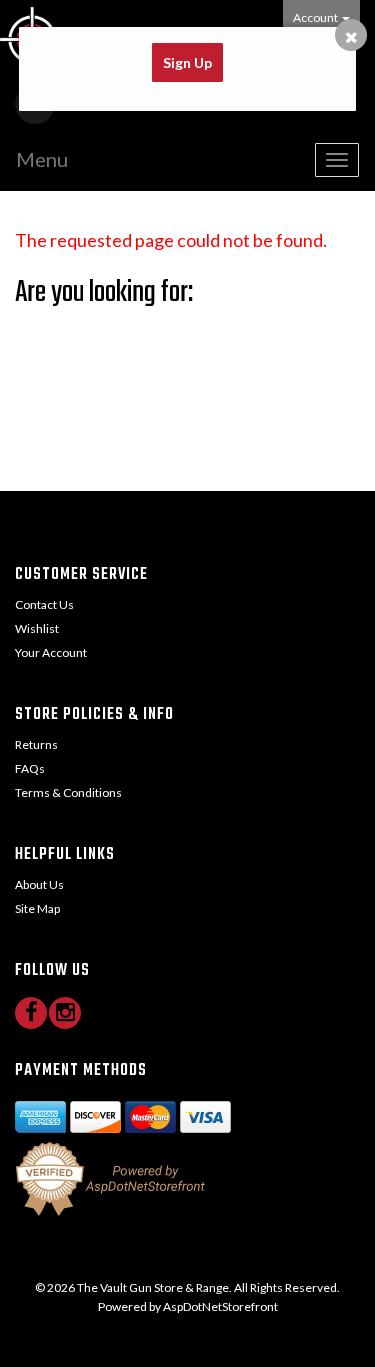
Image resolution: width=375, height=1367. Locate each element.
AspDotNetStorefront (220, 1306)
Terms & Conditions (68, 792)
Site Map (37, 908)
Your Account (51, 652)
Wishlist (37, 628)
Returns (36, 744)
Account (316, 17)
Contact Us (44, 604)
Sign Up (187, 62)
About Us (39, 884)
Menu (42, 159)
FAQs (30, 768)
